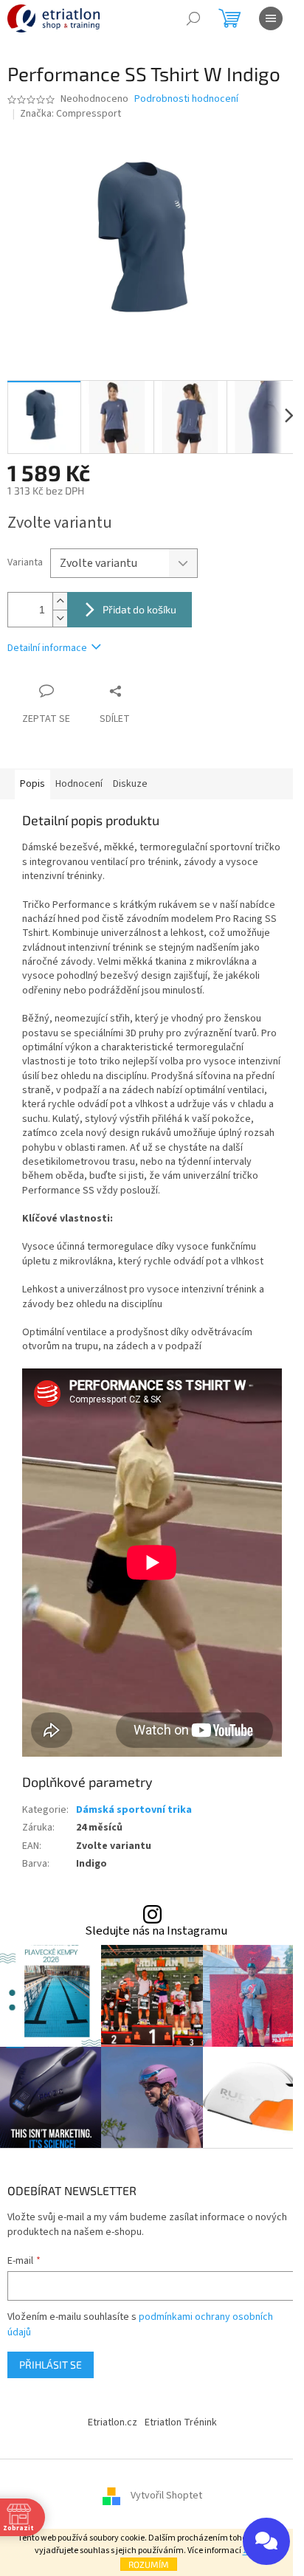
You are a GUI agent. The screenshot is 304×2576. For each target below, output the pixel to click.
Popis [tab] (32, 784)
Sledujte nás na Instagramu (156, 1931)
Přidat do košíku (139, 609)
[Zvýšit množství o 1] (60, 601)
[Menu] (271, 18)
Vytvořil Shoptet (166, 2496)
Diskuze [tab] (130, 784)
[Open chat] (266, 2541)
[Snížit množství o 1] (60, 618)
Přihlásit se (51, 2365)
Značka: (70, 114)
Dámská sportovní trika (134, 1810)
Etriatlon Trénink (181, 2422)
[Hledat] (193, 18)
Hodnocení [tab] (79, 784)
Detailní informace (47, 648)
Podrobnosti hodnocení (186, 99)
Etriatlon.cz (113, 2422)
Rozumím (149, 2564)
